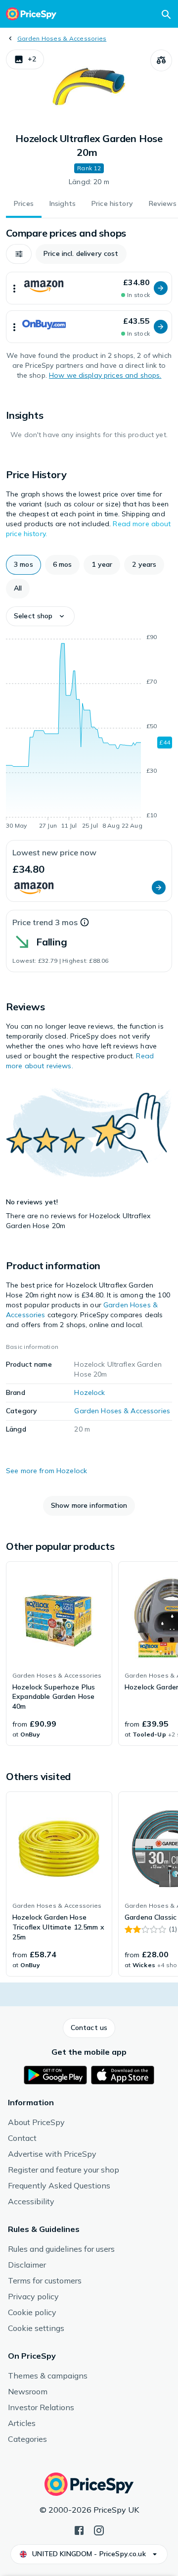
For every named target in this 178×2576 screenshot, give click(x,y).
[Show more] (14, 288)
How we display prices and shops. (105, 375)
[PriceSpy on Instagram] (99, 2529)
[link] (59, 1654)
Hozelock (89, 1392)
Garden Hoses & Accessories (62, 38)
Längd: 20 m (89, 182)
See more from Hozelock (46, 1471)
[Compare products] (161, 60)
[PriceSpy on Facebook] (79, 2529)
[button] (25, 59)
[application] (89, 733)
